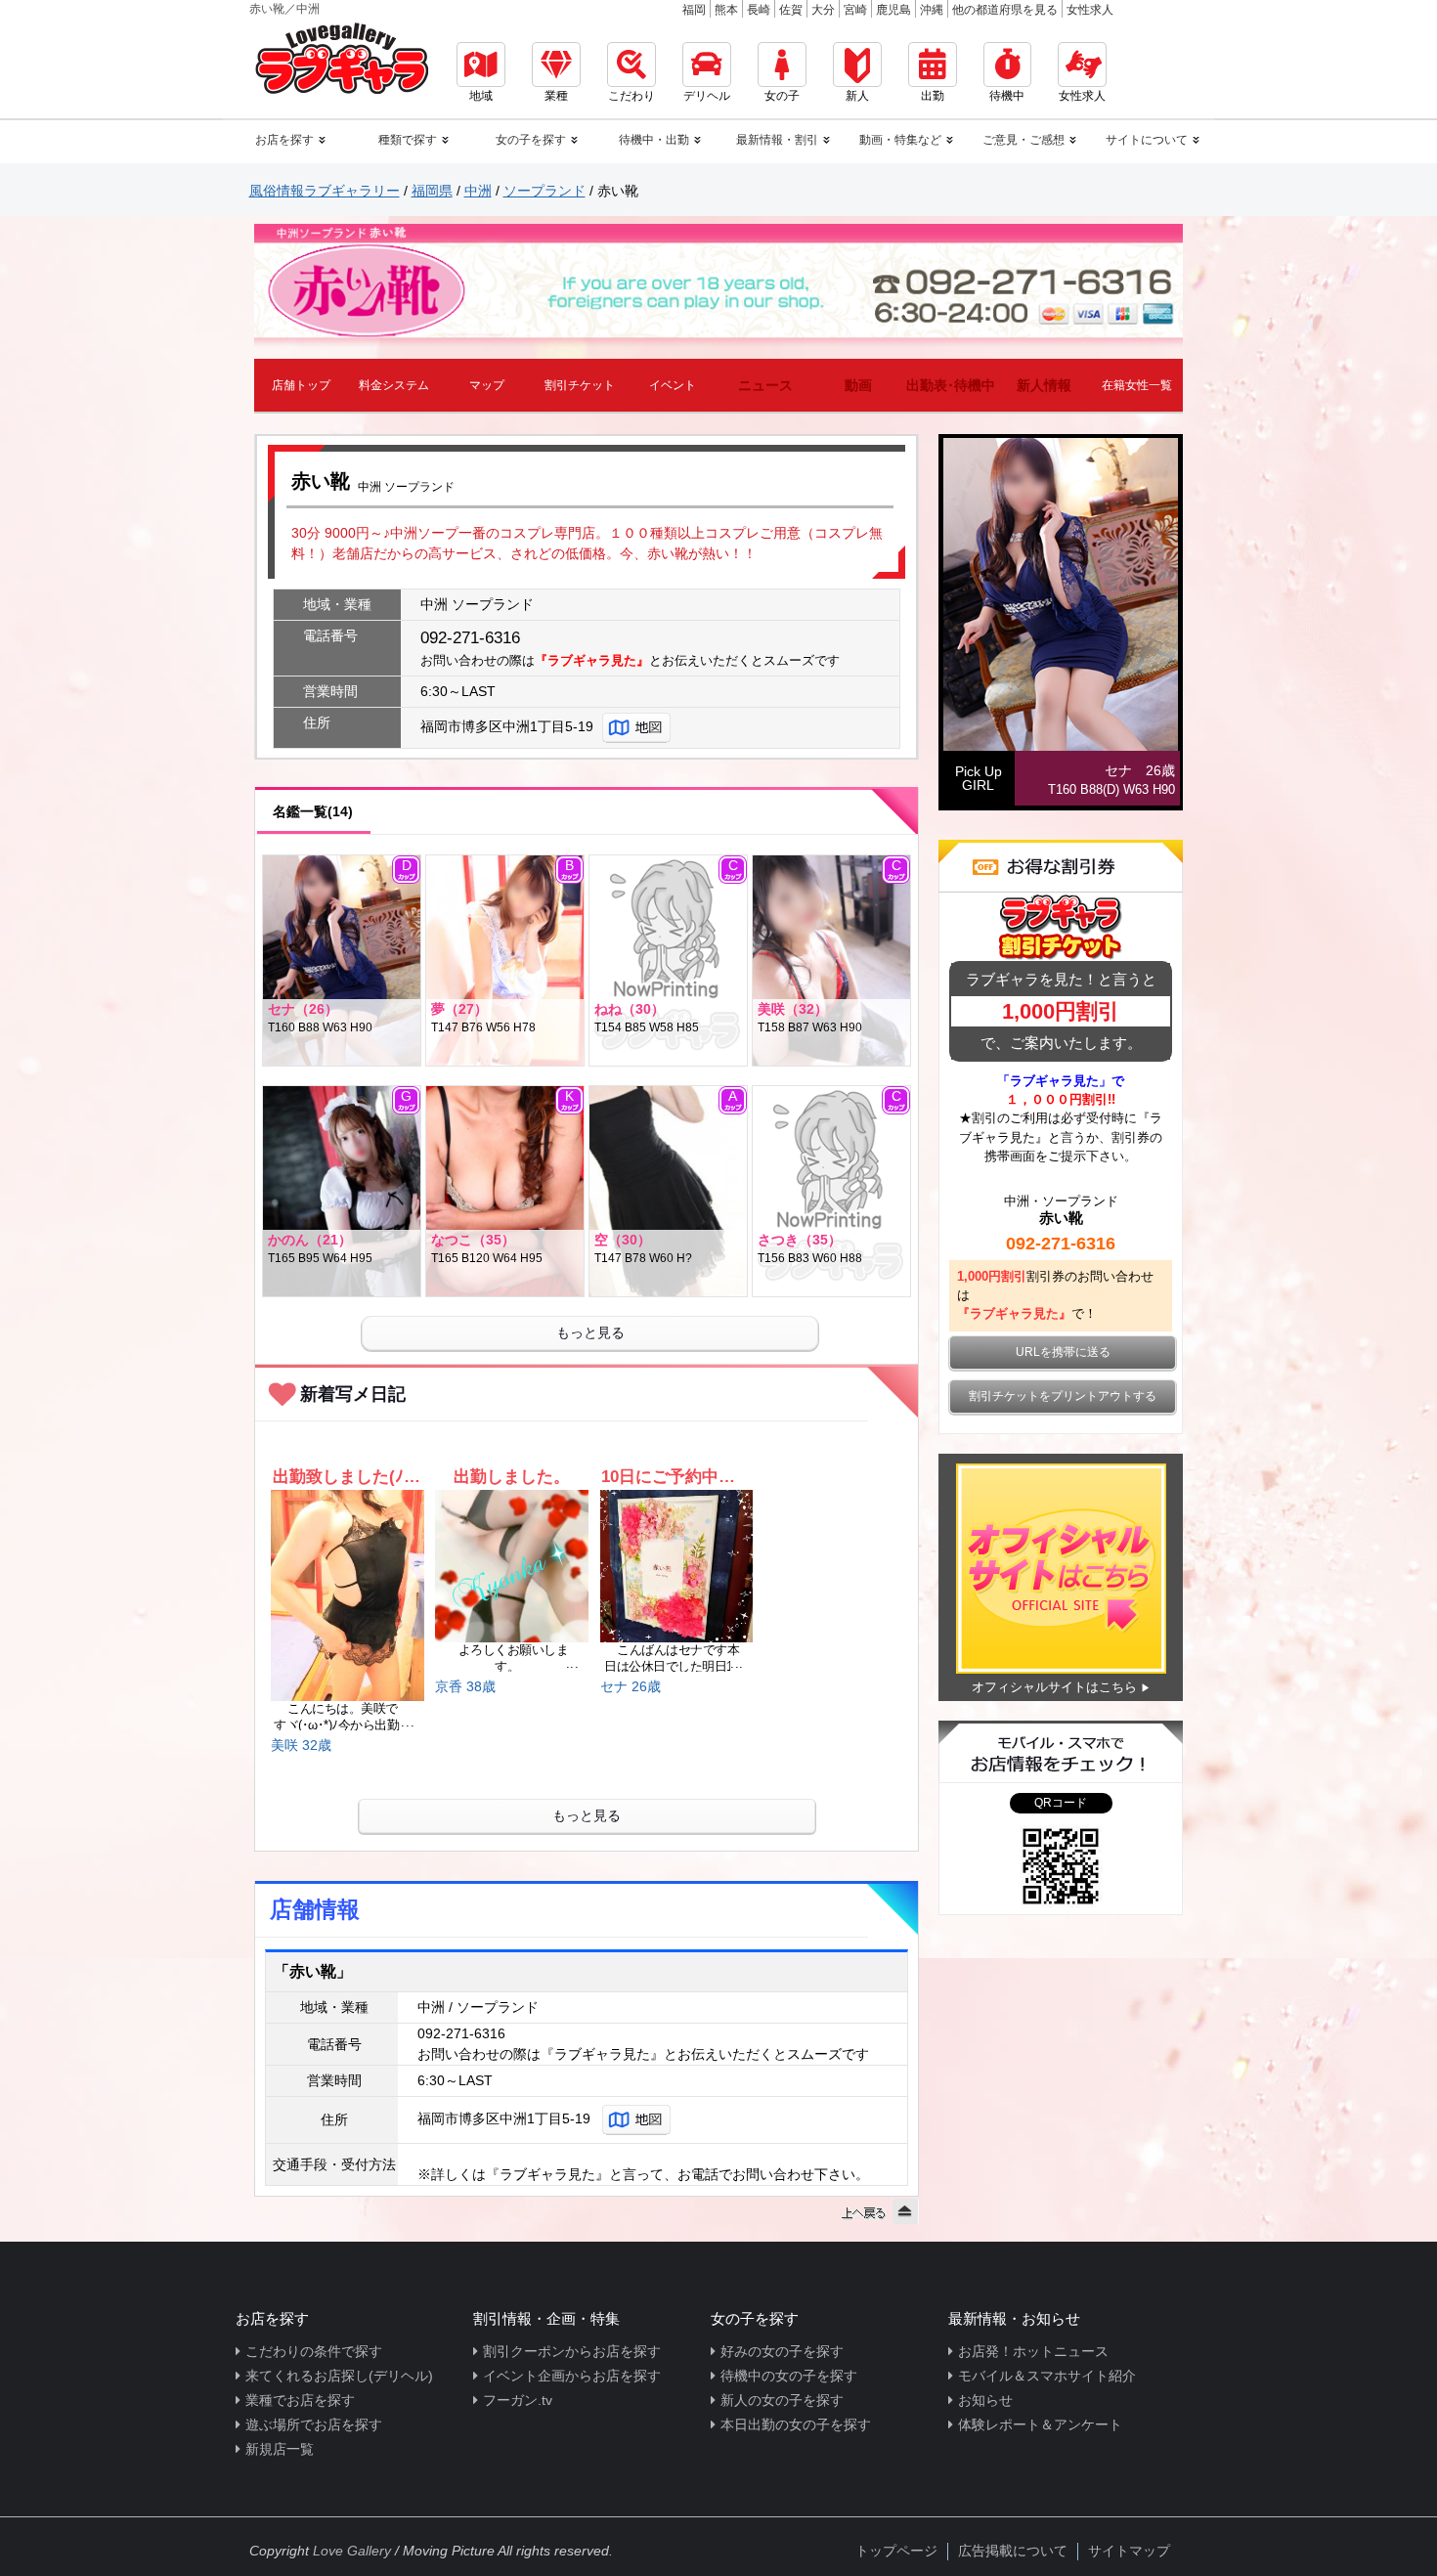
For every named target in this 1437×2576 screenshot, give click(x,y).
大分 (823, 10)
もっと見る (590, 1332)
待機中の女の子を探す (789, 2376)
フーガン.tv (518, 2400)
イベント (673, 385)
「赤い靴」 (313, 1971)
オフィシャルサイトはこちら (1054, 1687)
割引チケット (580, 385)
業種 (556, 96)
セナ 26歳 (631, 1686)
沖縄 (932, 10)
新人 (857, 96)
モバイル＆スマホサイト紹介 (1047, 2376)
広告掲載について (1013, 2551)
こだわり (631, 96)
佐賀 (791, 10)
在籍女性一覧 (1137, 385)
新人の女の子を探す (782, 2400)
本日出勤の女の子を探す (796, 2424)
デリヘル (707, 96)
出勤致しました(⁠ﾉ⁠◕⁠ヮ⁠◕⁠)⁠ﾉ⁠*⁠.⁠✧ (348, 1477)
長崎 (759, 10)
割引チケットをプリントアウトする (1063, 1396)
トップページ (896, 2551)
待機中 (1007, 96)
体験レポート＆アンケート (1040, 2424)
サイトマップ (1129, 2551)
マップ (487, 385)
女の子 (782, 96)
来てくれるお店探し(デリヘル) (339, 2376)
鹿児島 (893, 10)
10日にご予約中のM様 (676, 1477)
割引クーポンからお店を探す (572, 2351)
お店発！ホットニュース (1033, 2351)
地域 (481, 96)
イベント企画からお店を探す (572, 2376)
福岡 (694, 10)
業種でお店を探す (300, 2400)
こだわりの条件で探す (314, 2351)
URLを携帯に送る (1063, 1352)
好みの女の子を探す (782, 2351)
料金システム (394, 385)
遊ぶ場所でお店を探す (314, 2424)
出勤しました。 (512, 1477)
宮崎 (855, 10)
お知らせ (985, 2400)
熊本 (726, 10)
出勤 (933, 96)
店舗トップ (301, 385)
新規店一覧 (280, 2449)
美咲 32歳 (301, 1745)
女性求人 (1090, 10)
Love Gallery (352, 2551)
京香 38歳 (465, 1686)
